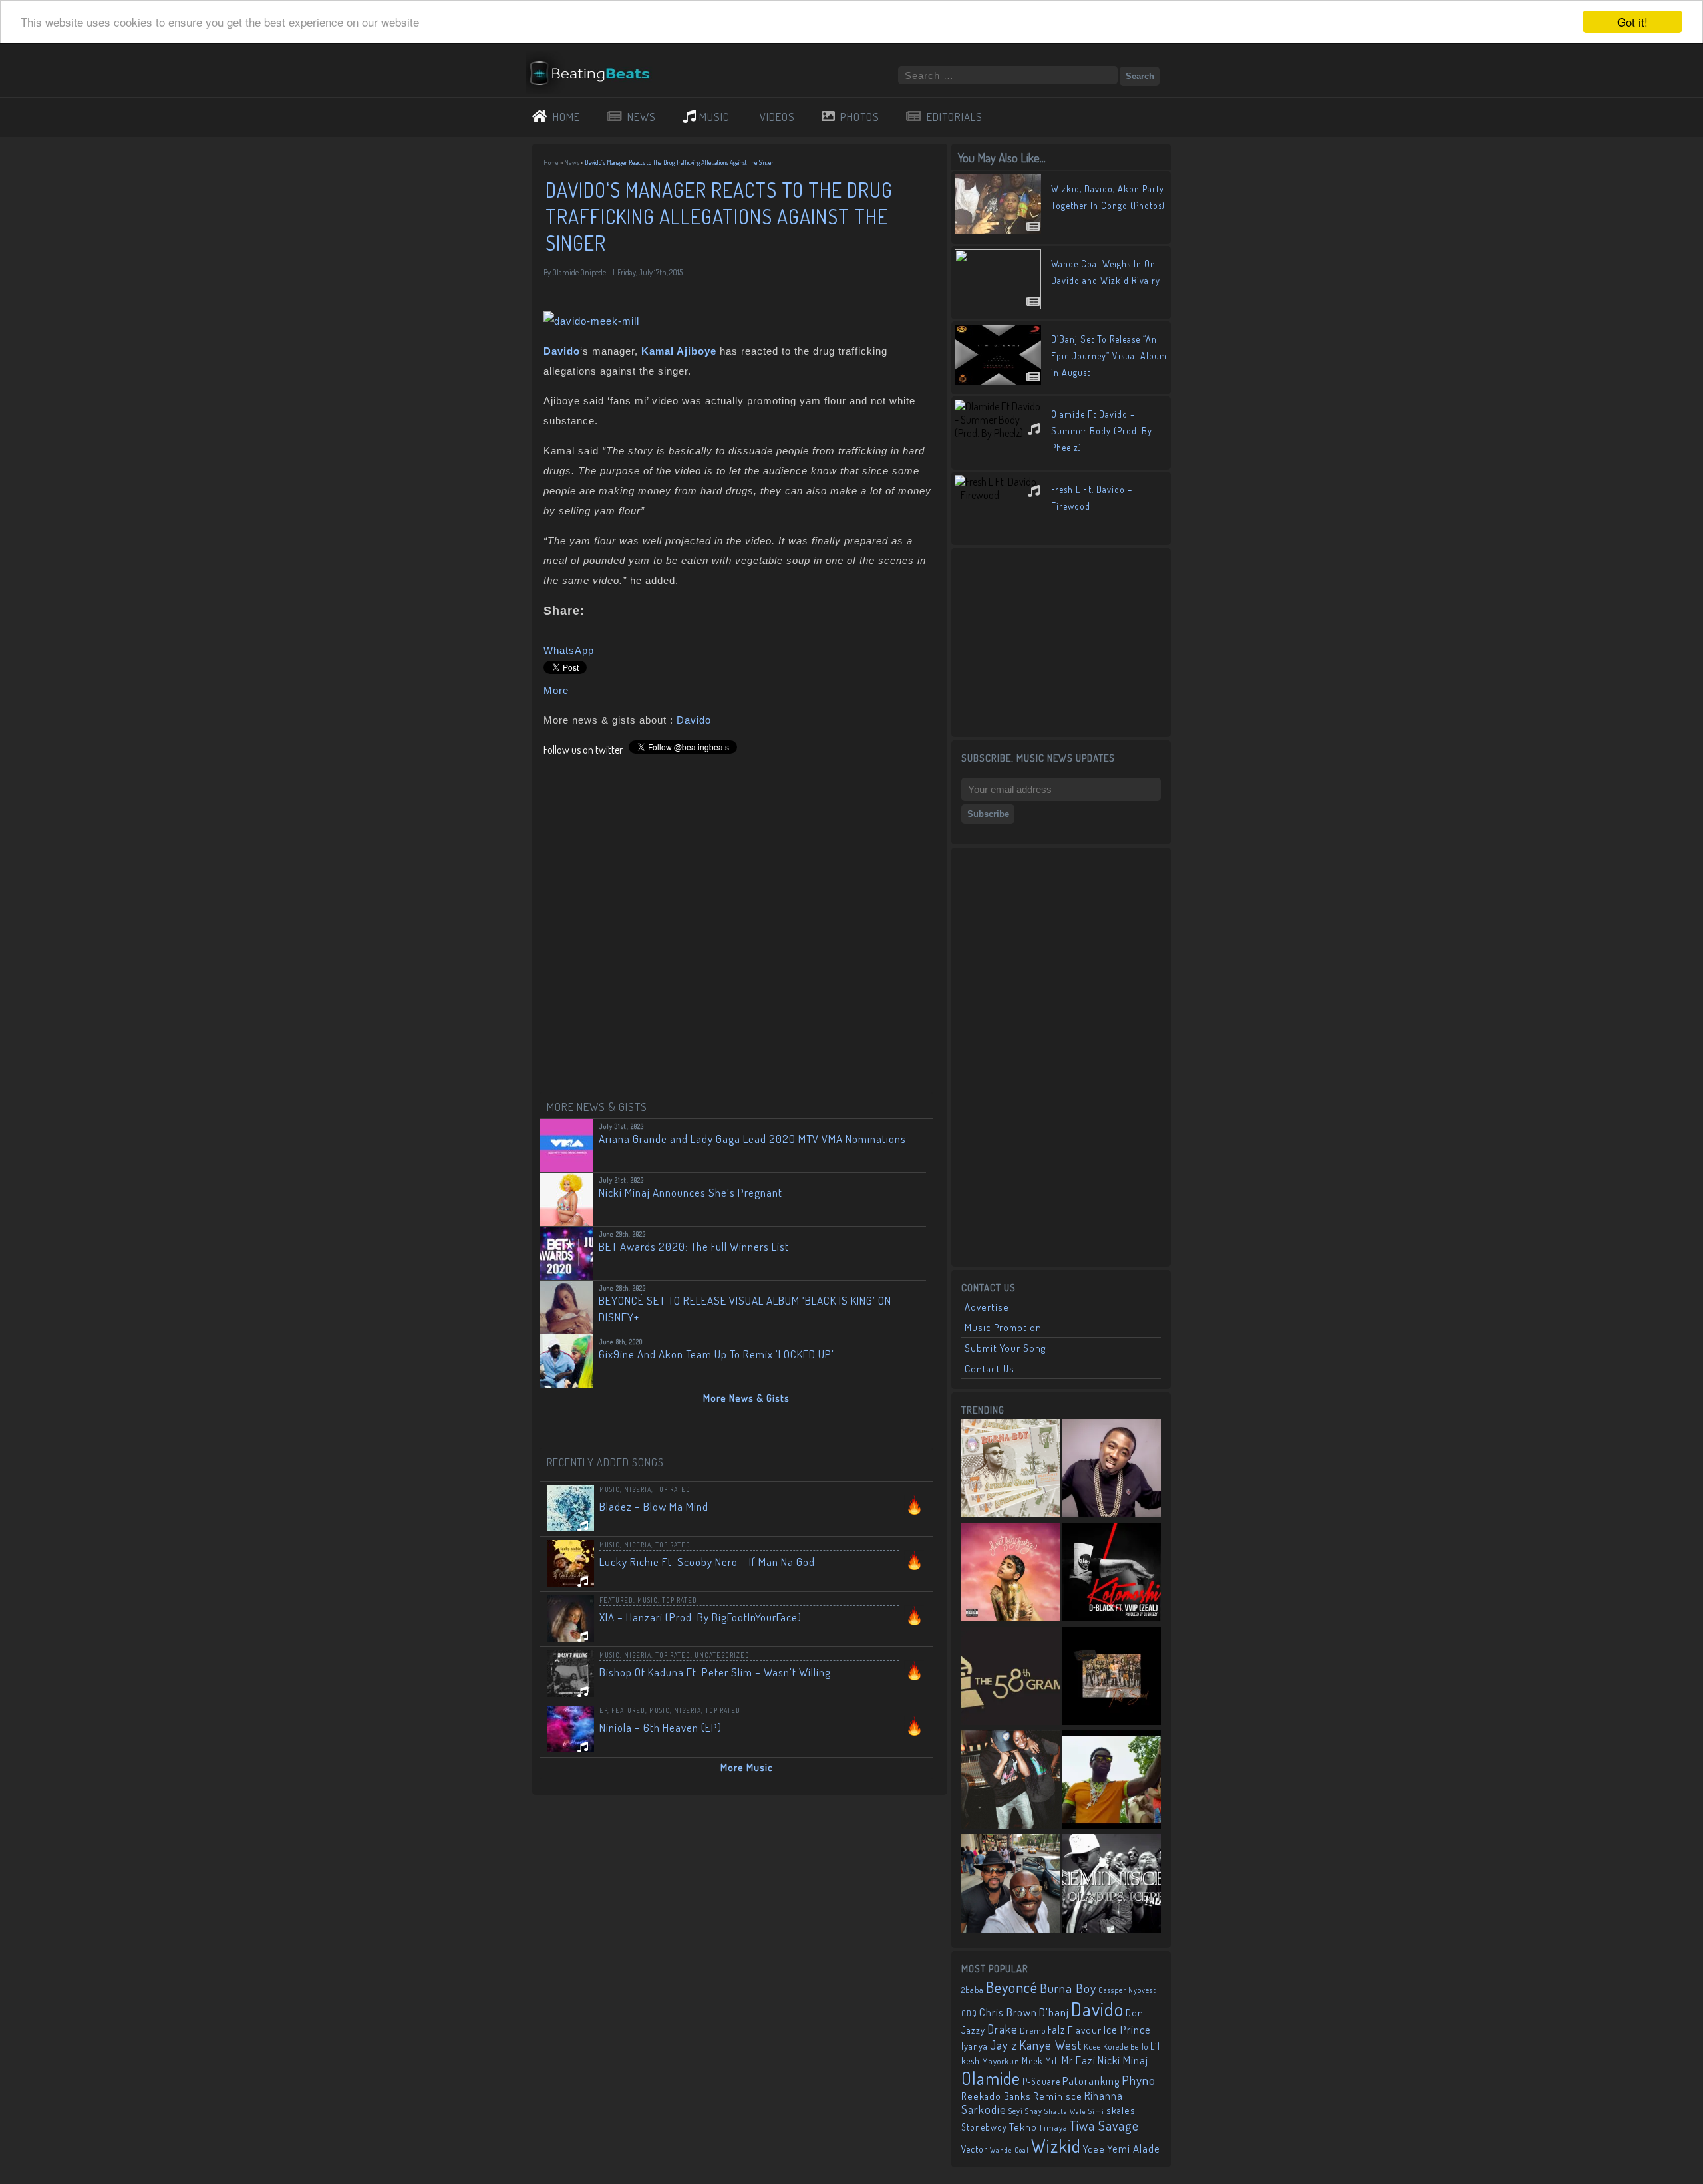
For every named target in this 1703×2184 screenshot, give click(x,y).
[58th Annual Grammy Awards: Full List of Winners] (1010, 1677)
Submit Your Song (1005, 1348)
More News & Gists (746, 1398)
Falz (1057, 2029)
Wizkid (1056, 2146)
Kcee (1092, 2047)
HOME (566, 117)
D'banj (1054, 2012)
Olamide (991, 2078)
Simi (1096, 2111)
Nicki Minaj (1123, 2060)
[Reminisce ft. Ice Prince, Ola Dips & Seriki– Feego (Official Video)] (1112, 1885)
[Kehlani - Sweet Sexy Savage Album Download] (1010, 1573)
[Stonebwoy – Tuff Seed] (1112, 1677)
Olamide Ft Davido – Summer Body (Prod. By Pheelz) (1102, 431)
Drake (1003, 2029)
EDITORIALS (955, 117)
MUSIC (714, 117)
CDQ (969, 2013)
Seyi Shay (1025, 2111)
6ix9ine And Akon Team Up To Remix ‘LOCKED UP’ (716, 1354)
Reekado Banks (996, 2096)
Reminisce (1058, 2096)
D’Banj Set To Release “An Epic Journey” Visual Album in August (1109, 356)
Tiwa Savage (1104, 2125)
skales (1121, 2110)
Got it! (1632, 22)
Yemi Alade (1134, 2148)
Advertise (987, 1307)
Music (610, 1489)
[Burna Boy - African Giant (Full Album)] (1010, 1470)
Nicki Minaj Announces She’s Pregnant (691, 1192)
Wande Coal (1009, 2150)
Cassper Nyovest (1127, 1990)
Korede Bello (1126, 2046)
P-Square (1041, 2081)
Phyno (1139, 2080)
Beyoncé (1012, 1987)
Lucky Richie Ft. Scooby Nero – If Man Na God (707, 1562)
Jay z (1004, 2045)
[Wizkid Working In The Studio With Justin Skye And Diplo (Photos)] (1010, 1781)
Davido (694, 720)
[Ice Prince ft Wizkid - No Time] (1112, 1470)
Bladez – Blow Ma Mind (654, 1506)
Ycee (1094, 2149)
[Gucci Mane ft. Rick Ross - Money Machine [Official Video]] (1112, 1781)
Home (551, 162)
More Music (747, 1767)
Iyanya (975, 2046)
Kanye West (1050, 2045)
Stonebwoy (984, 2127)
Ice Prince (1127, 2029)
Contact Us (990, 1369)
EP (603, 1710)
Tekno (1023, 2127)
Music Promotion (1003, 1327)
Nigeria (638, 1489)
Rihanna (1104, 2096)
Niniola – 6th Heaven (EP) (661, 1727)
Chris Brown (1008, 2012)
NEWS (642, 117)
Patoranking (1091, 2081)
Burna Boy (1068, 1988)
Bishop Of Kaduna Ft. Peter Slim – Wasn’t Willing (715, 1672)
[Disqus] (740, 923)
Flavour (1085, 2030)
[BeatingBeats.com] (596, 88)
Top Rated (673, 1489)
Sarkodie (984, 2109)
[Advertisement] (1061, 641)
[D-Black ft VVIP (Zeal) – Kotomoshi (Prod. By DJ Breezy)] (1112, 1573)
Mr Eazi (1079, 2060)
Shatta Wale (1065, 2111)
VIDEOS (777, 117)
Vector (975, 2149)
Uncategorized (722, 1655)
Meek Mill (1041, 2061)
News (572, 162)
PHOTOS (860, 117)
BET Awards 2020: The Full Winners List (694, 1246)
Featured (616, 1600)
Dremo (1033, 2030)
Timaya (1053, 2127)
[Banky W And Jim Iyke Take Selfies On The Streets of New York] (1010, 1885)
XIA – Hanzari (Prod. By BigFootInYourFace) (700, 1617)
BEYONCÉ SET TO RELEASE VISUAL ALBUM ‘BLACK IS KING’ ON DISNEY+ (745, 1309)
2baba (973, 1990)
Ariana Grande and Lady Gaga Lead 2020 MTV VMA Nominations (752, 1139)
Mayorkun (1001, 2061)
